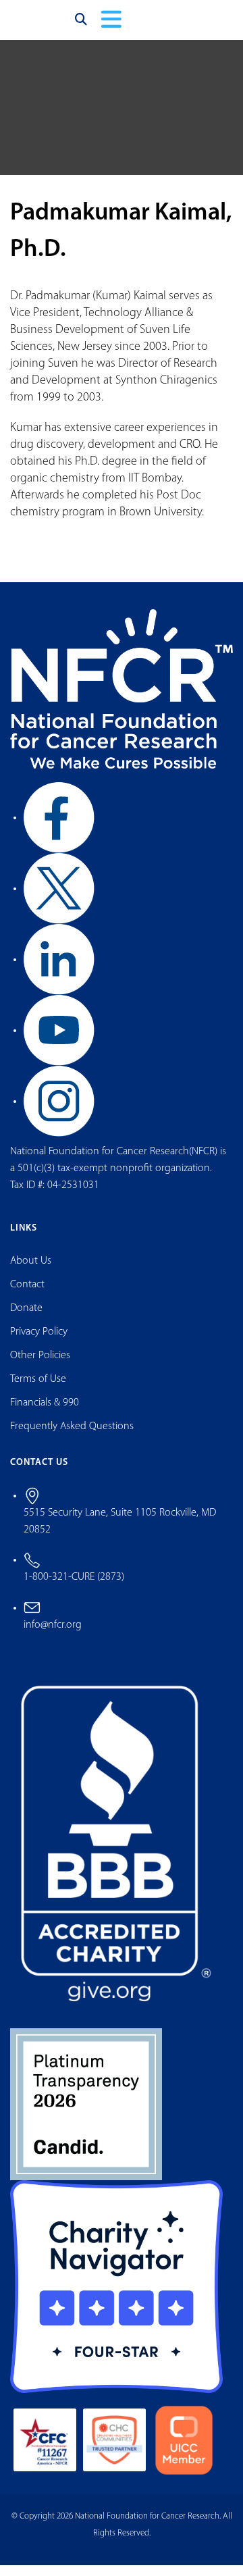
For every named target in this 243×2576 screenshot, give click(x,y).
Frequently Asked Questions (72, 1437)
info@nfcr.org (53, 1637)
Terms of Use (38, 1390)
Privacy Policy (39, 1343)
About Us (31, 1272)
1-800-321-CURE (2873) (74, 1589)
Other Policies (40, 1366)
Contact (27, 1295)
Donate (26, 1319)
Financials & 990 (45, 1414)
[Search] (81, 25)
